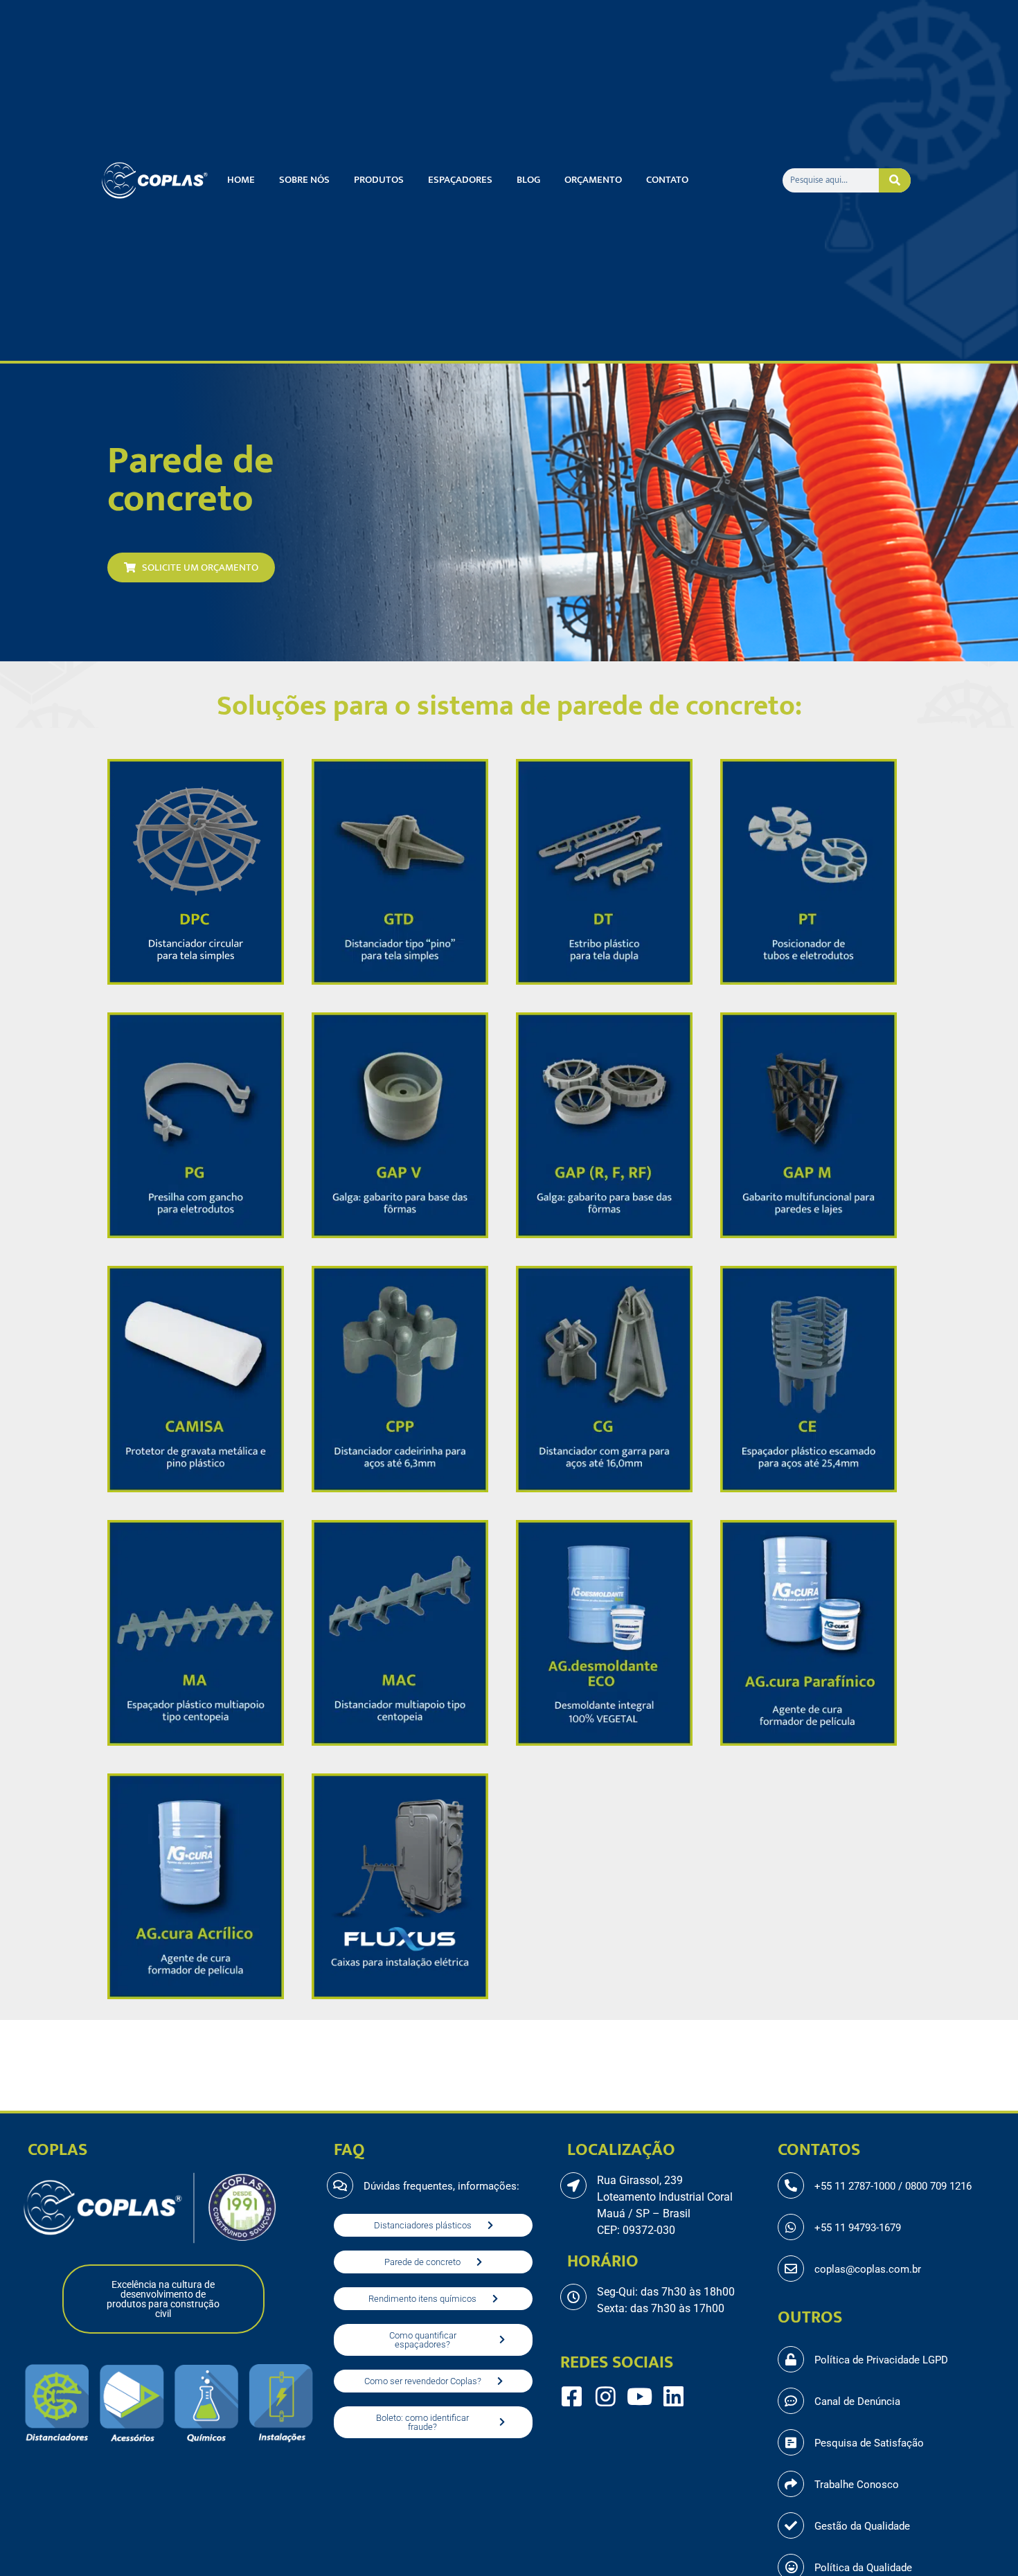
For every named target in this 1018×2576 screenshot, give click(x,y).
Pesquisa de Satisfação (869, 2443)
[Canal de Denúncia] (791, 2401)
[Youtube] (640, 2396)
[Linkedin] (673, 2396)
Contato (667, 180)
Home (241, 180)
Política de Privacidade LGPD (881, 2360)
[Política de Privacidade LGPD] (791, 2359)
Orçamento (593, 180)
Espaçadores (460, 180)
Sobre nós (304, 180)
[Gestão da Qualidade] (791, 2525)
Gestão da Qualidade (862, 2526)
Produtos (379, 180)
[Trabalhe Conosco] (791, 2484)
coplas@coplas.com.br (868, 2269)
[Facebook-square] (572, 2396)
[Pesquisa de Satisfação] (791, 2442)
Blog (528, 180)
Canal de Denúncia (857, 2401)
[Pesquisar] (895, 180)
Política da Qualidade (863, 2568)
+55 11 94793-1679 (858, 2228)
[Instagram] (606, 2396)
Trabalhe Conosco (857, 2485)
